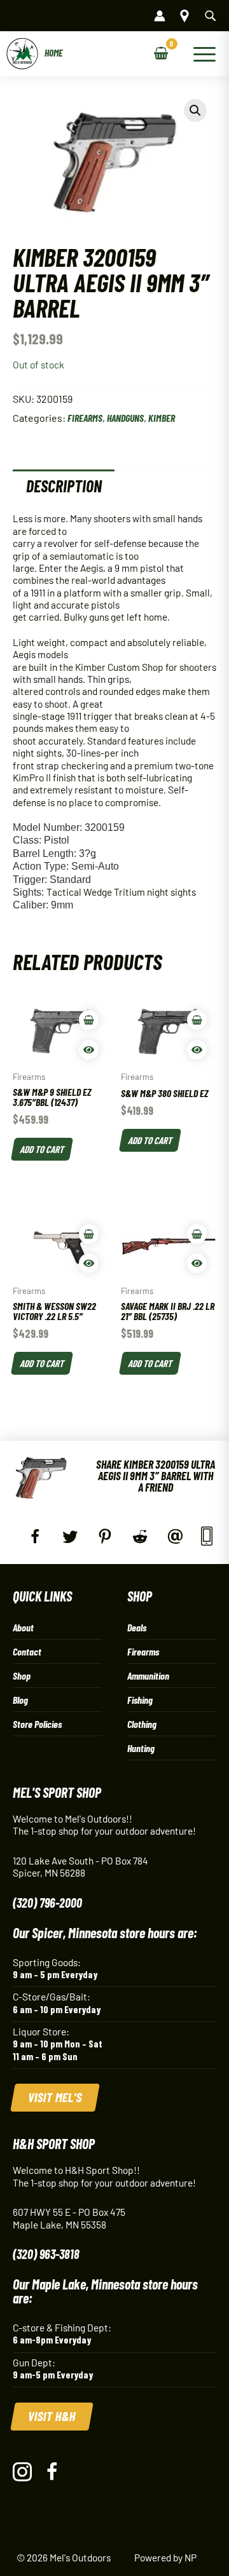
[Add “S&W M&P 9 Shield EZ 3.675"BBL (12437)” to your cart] (89, 1020)
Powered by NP (165, 2557)
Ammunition (148, 1676)
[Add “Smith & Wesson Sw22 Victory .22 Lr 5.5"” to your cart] (89, 1234)
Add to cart (42, 1148)
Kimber (162, 418)
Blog (20, 1700)
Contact (27, 1651)
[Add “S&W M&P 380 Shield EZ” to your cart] (197, 1020)
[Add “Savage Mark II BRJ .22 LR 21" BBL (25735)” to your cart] (197, 1234)
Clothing (142, 1724)
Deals (137, 1627)
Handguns (125, 418)
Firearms (85, 418)
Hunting (141, 1748)
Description (64, 486)
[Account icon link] (160, 16)
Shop (22, 1676)
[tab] (64, 486)
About (23, 1627)
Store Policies (37, 1724)
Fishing (140, 1700)
